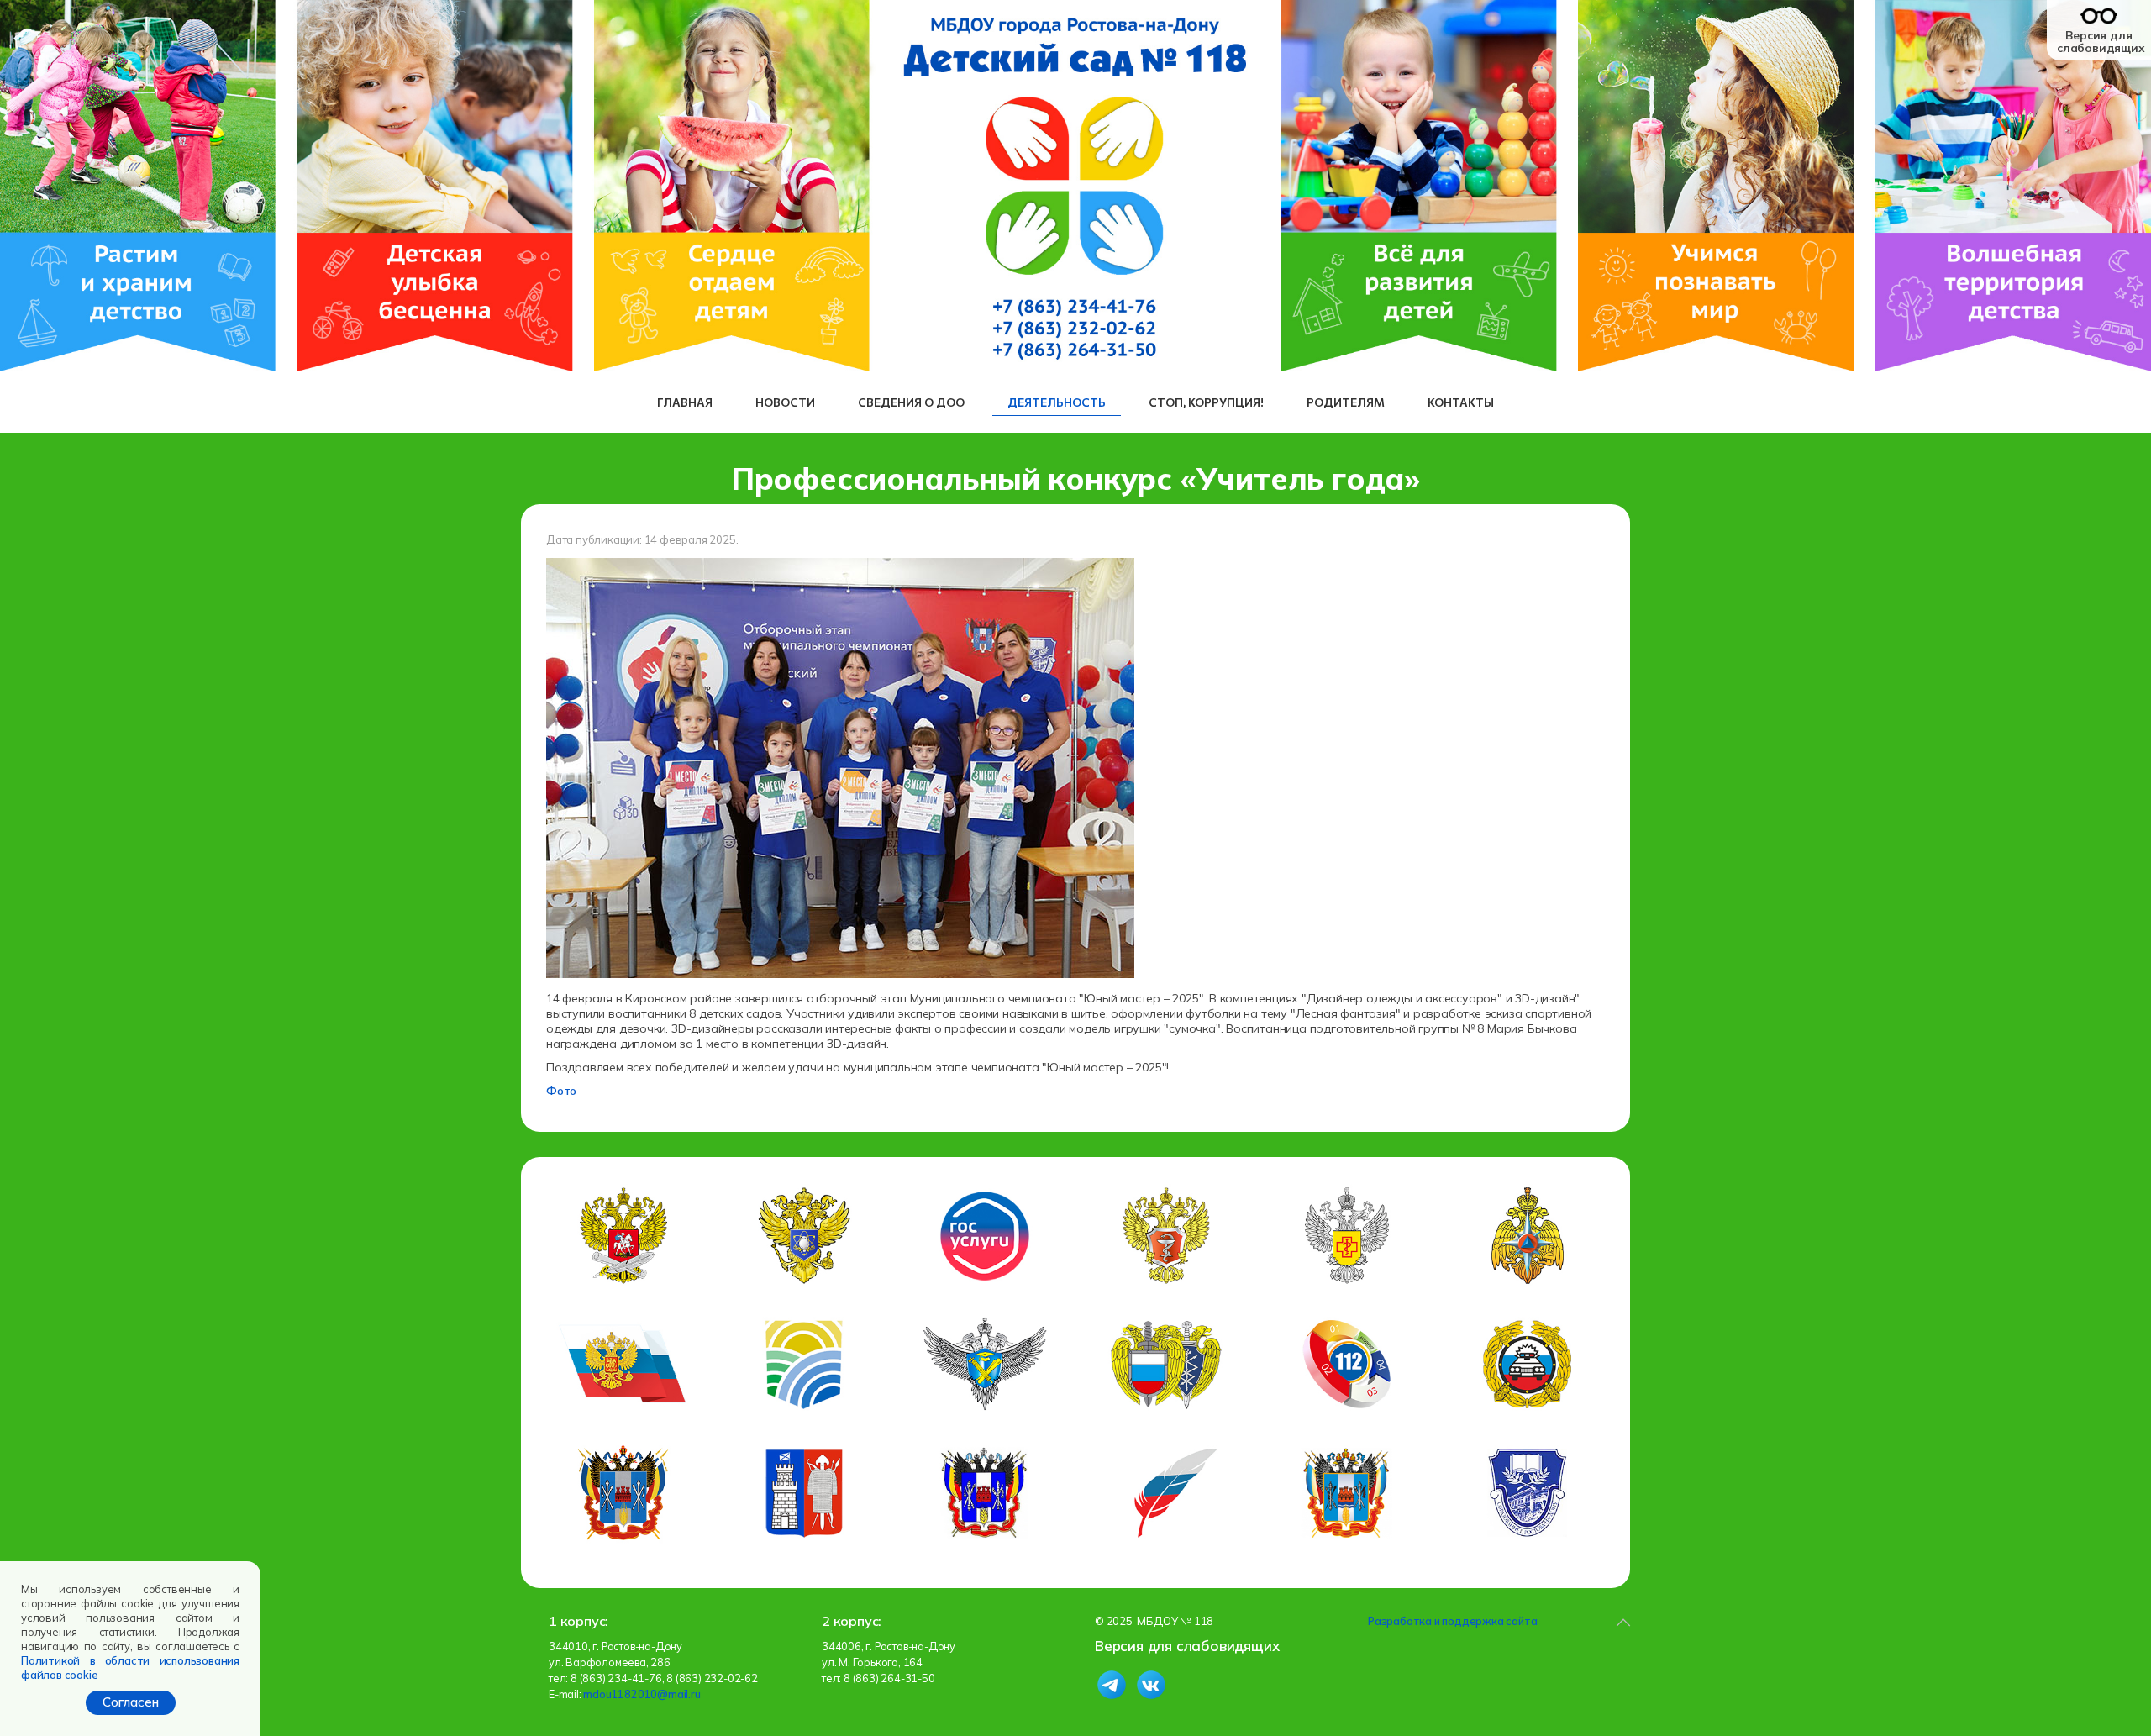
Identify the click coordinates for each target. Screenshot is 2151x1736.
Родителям (1346, 402)
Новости (785, 402)
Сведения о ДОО (911, 402)
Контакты (1461, 402)
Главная (685, 402)
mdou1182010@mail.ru (642, 1694)
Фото (561, 1091)
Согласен (131, 1702)
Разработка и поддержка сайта (1452, 1621)
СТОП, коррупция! (1206, 402)
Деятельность (1057, 402)
